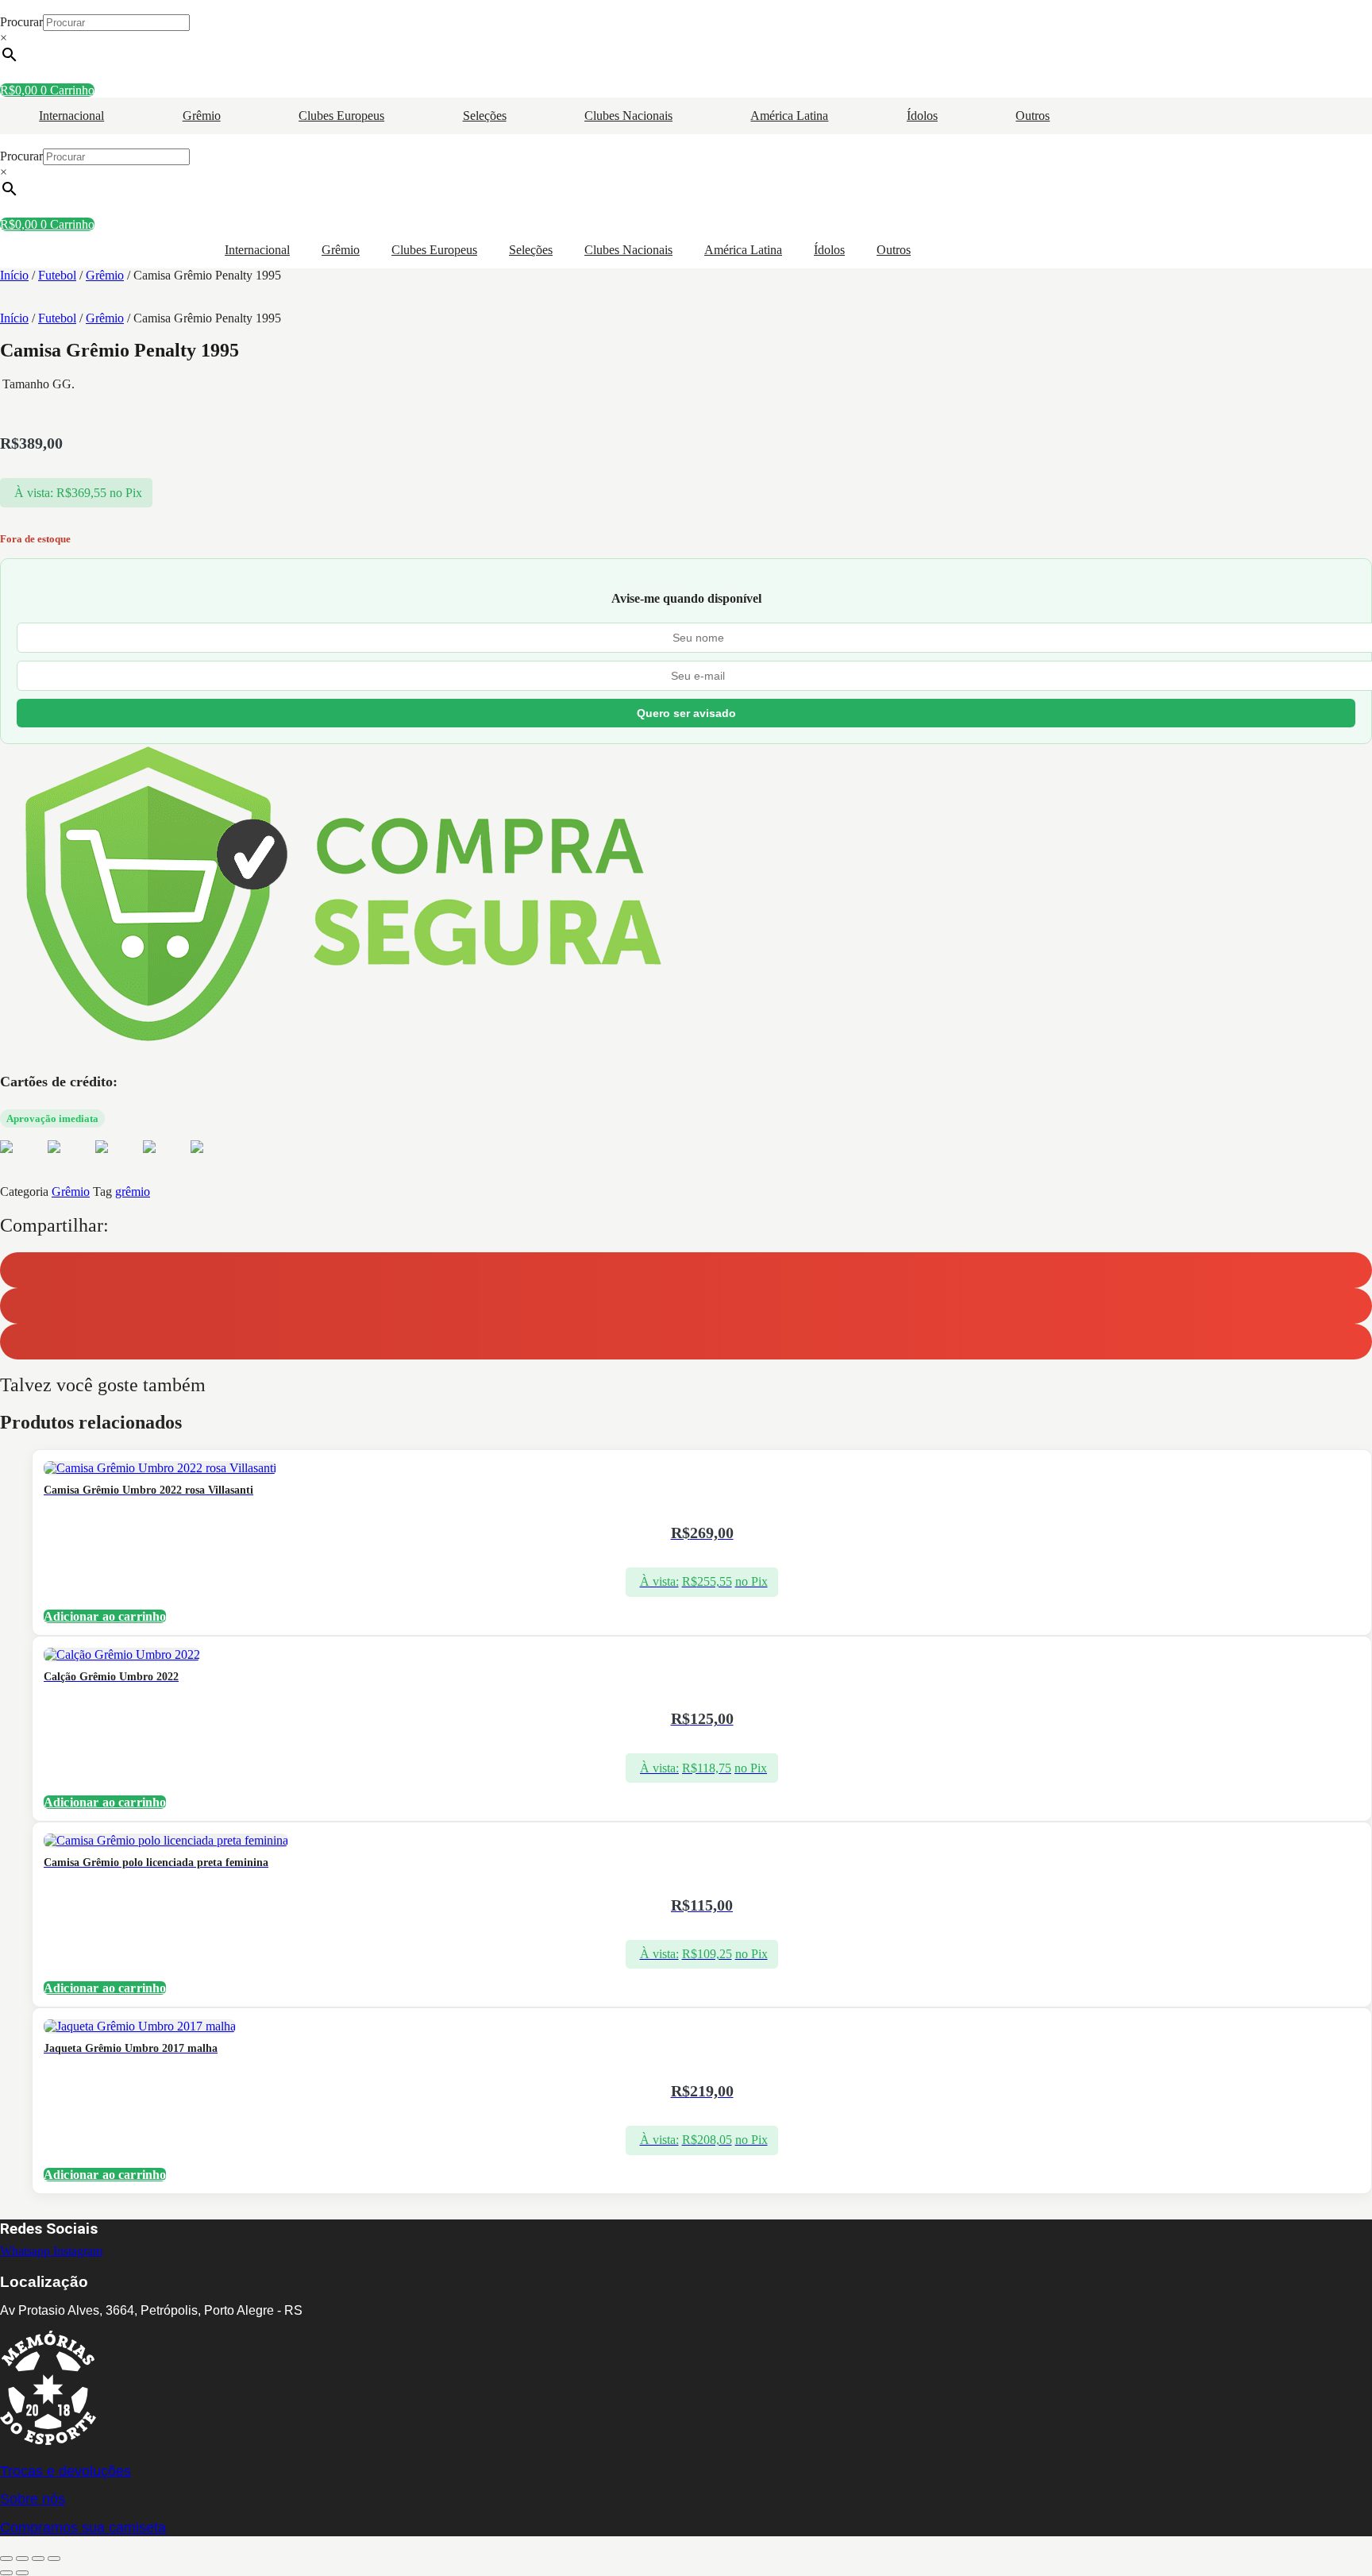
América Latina (789, 116)
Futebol (57, 275)
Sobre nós (33, 2499)
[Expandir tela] (22, 2559)
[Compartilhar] (38, 2559)
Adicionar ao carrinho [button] (105, 1616)
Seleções (485, 116)
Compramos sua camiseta (83, 2528)
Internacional (71, 116)
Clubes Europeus (341, 116)
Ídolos (922, 116)
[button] (686, 1270)
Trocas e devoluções (66, 2471)
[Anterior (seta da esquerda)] (6, 2573)
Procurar (21, 22)
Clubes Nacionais (628, 116)
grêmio (133, 1192)
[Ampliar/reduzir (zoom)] (6, 2559)
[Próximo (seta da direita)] (22, 2573)
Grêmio (202, 116)
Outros (1033, 116)
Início (14, 275)
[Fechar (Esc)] (54, 2559)
